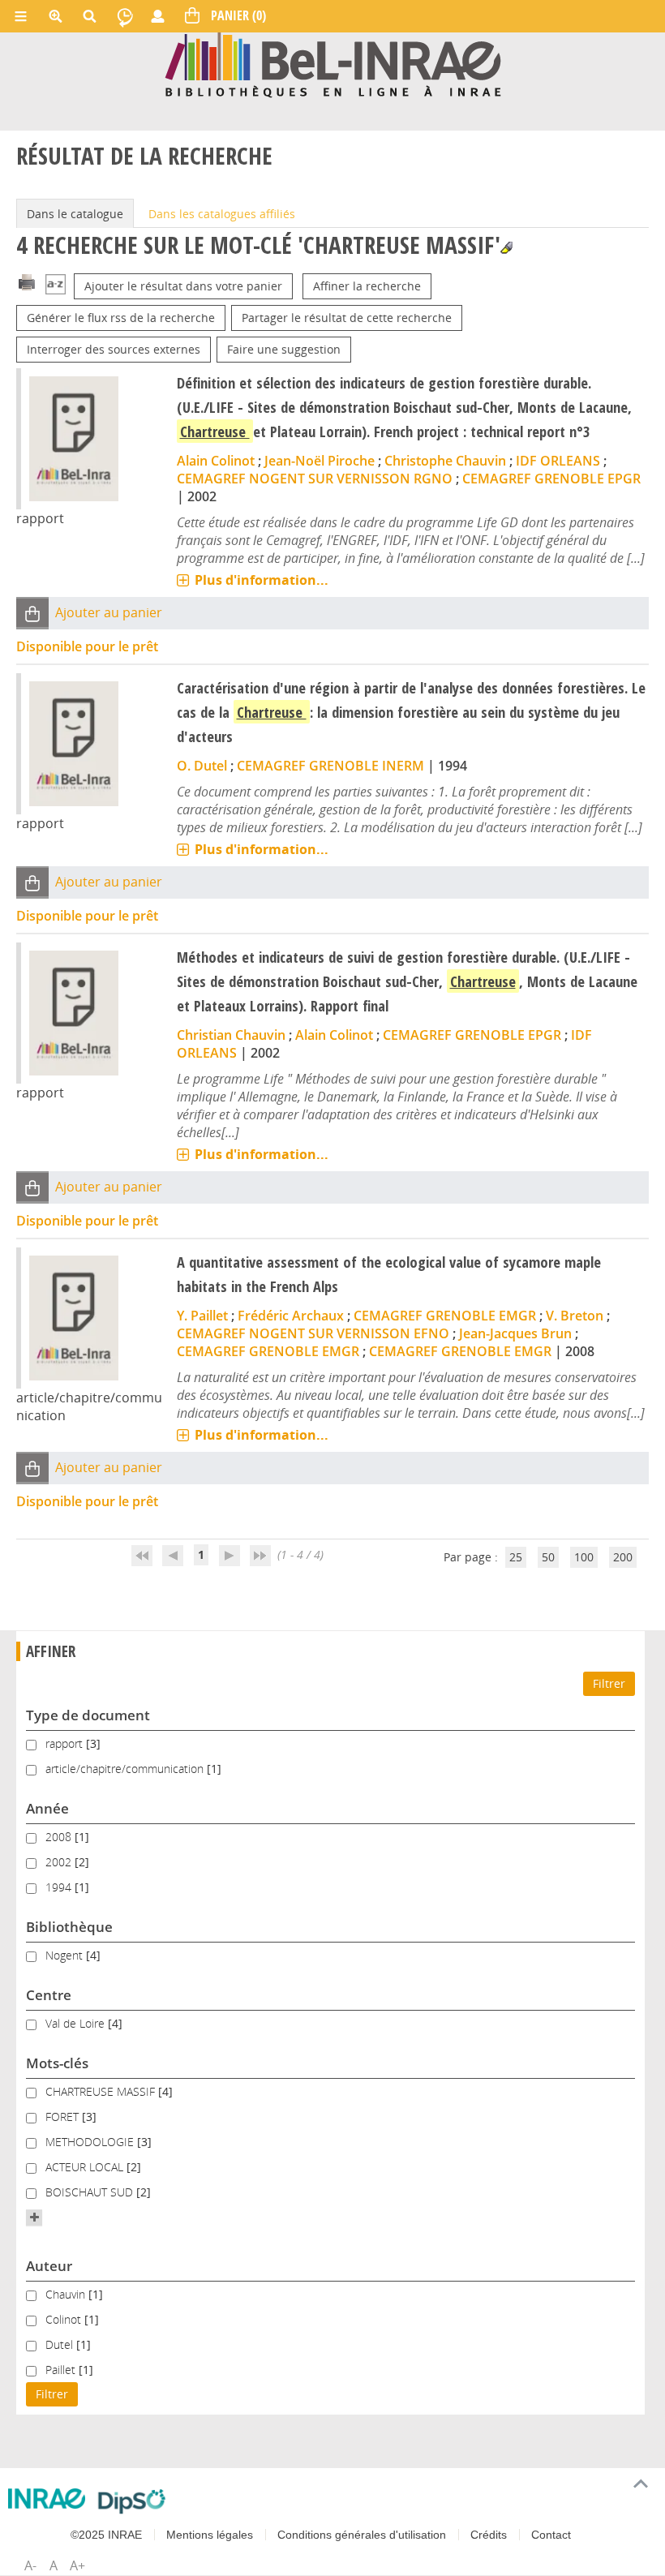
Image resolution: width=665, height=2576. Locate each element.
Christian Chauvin (231, 1035)
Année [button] (47, 1808)
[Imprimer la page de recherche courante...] (27, 281)
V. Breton (575, 1316)
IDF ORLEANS (558, 461)
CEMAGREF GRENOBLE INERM (330, 766)
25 (516, 1557)
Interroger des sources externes (114, 349)
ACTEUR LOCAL (86, 2167)
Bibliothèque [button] (69, 1927)
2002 (60, 1862)
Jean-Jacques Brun (515, 1333)
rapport (66, 1743)
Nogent (66, 1955)
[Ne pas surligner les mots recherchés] (506, 248)
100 (584, 1557)
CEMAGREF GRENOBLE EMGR (445, 1316)
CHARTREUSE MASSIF (102, 2091)
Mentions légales (210, 2535)
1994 (60, 1887)
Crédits (489, 2535)
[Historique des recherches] (125, 16)
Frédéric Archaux (291, 1316)
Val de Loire (77, 2023)
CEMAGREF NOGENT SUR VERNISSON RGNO (315, 479)
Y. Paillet (202, 1316)
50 (548, 1557)
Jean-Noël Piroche (320, 461)
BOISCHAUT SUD (91, 2192)
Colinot (65, 2319)
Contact (551, 2535)
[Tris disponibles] (56, 286)
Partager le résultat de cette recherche (347, 318)
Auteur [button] (49, 2266)
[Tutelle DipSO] (132, 2501)
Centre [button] (49, 1995)
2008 (60, 1837)
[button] (32, 613)
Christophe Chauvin (445, 461)
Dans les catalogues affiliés (222, 214)
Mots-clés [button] (57, 2063)
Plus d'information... (262, 580)
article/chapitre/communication (126, 1769)
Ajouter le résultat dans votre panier (183, 286)
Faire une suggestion (284, 349)
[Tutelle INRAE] (47, 2499)
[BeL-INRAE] (333, 64)
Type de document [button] (88, 1715)
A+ (77, 2565)
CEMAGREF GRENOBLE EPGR (551, 479)
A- (30, 2565)
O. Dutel (202, 766)
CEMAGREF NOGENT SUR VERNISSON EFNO (313, 1333)
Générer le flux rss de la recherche (121, 318)
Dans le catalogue (75, 214)
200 (623, 1557)
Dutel (61, 2344)
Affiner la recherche (367, 286)
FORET (64, 2117)
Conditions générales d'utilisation (362, 2535)
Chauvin (67, 2294)
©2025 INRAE (106, 2535)
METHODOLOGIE (91, 2142)
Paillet (62, 2370)
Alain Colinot (216, 461)
